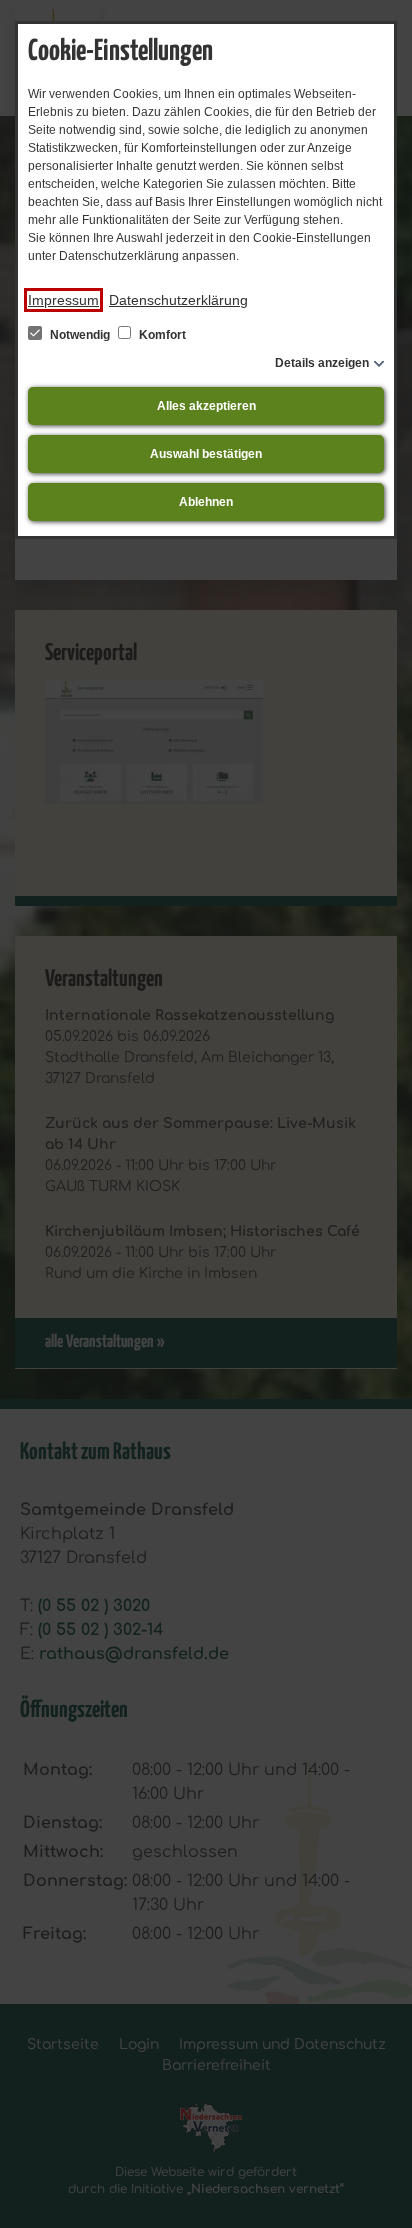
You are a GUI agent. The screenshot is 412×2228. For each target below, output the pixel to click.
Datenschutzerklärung (178, 300)
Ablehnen (206, 502)
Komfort (161, 335)
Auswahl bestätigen (206, 454)
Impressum (63, 300)
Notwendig (80, 335)
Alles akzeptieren (206, 406)
